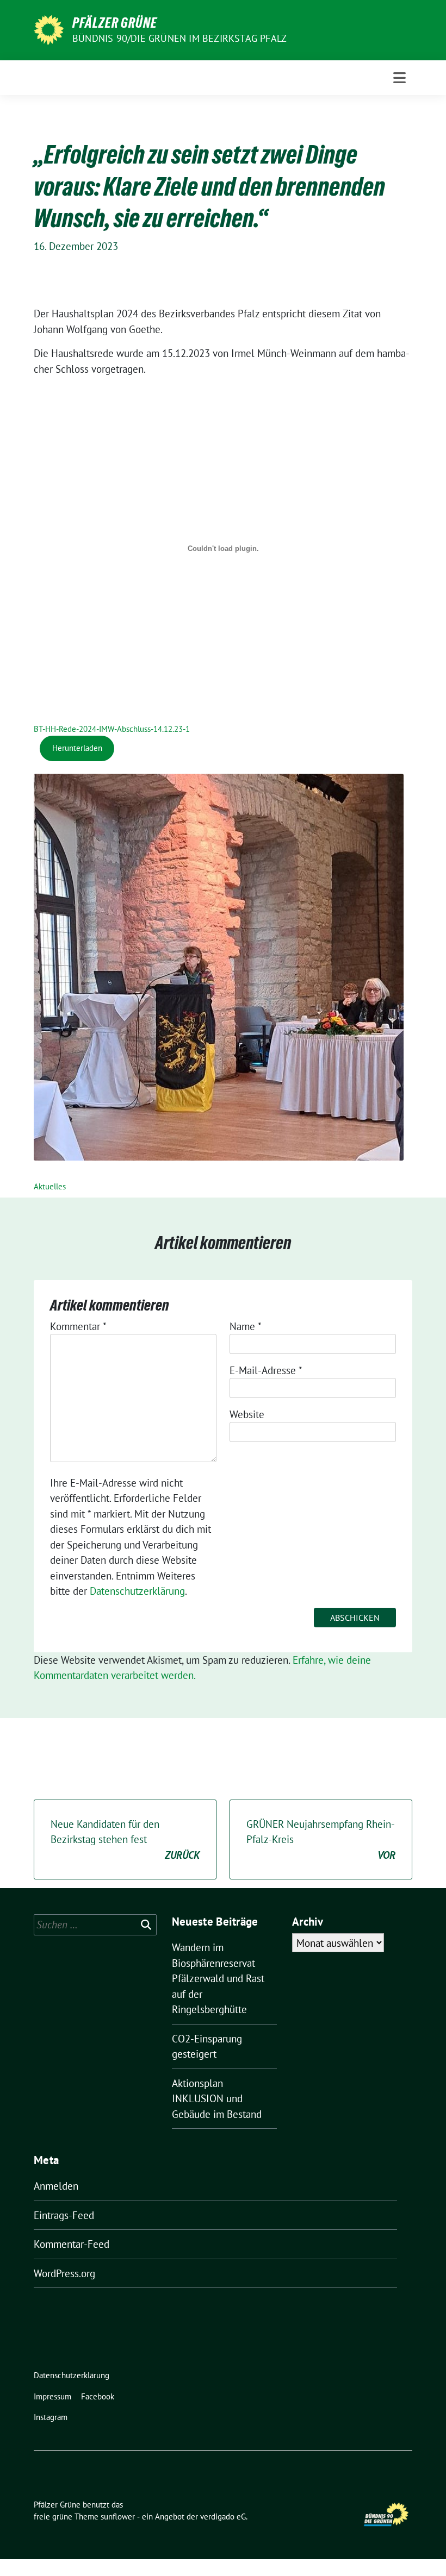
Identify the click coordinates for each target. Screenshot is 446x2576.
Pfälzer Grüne (115, 23)
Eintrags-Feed (64, 2215)
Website (247, 1414)
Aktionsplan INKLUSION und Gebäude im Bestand (217, 2099)
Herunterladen (77, 748)
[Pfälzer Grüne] (49, 29)
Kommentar (78, 1326)
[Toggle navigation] (399, 78)
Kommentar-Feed (72, 2244)
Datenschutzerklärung (137, 1591)
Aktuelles (50, 1186)
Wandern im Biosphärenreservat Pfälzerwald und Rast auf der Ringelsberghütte (218, 1978)
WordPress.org (64, 2273)
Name (246, 1326)
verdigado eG (223, 2517)
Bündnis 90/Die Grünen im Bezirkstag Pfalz (179, 38)
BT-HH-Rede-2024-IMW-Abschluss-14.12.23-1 (112, 729)
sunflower (118, 2517)
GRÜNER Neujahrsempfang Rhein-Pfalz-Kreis (321, 1839)
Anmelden (56, 2186)
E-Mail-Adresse (266, 1370)
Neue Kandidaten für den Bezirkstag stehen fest (125, 1839)
